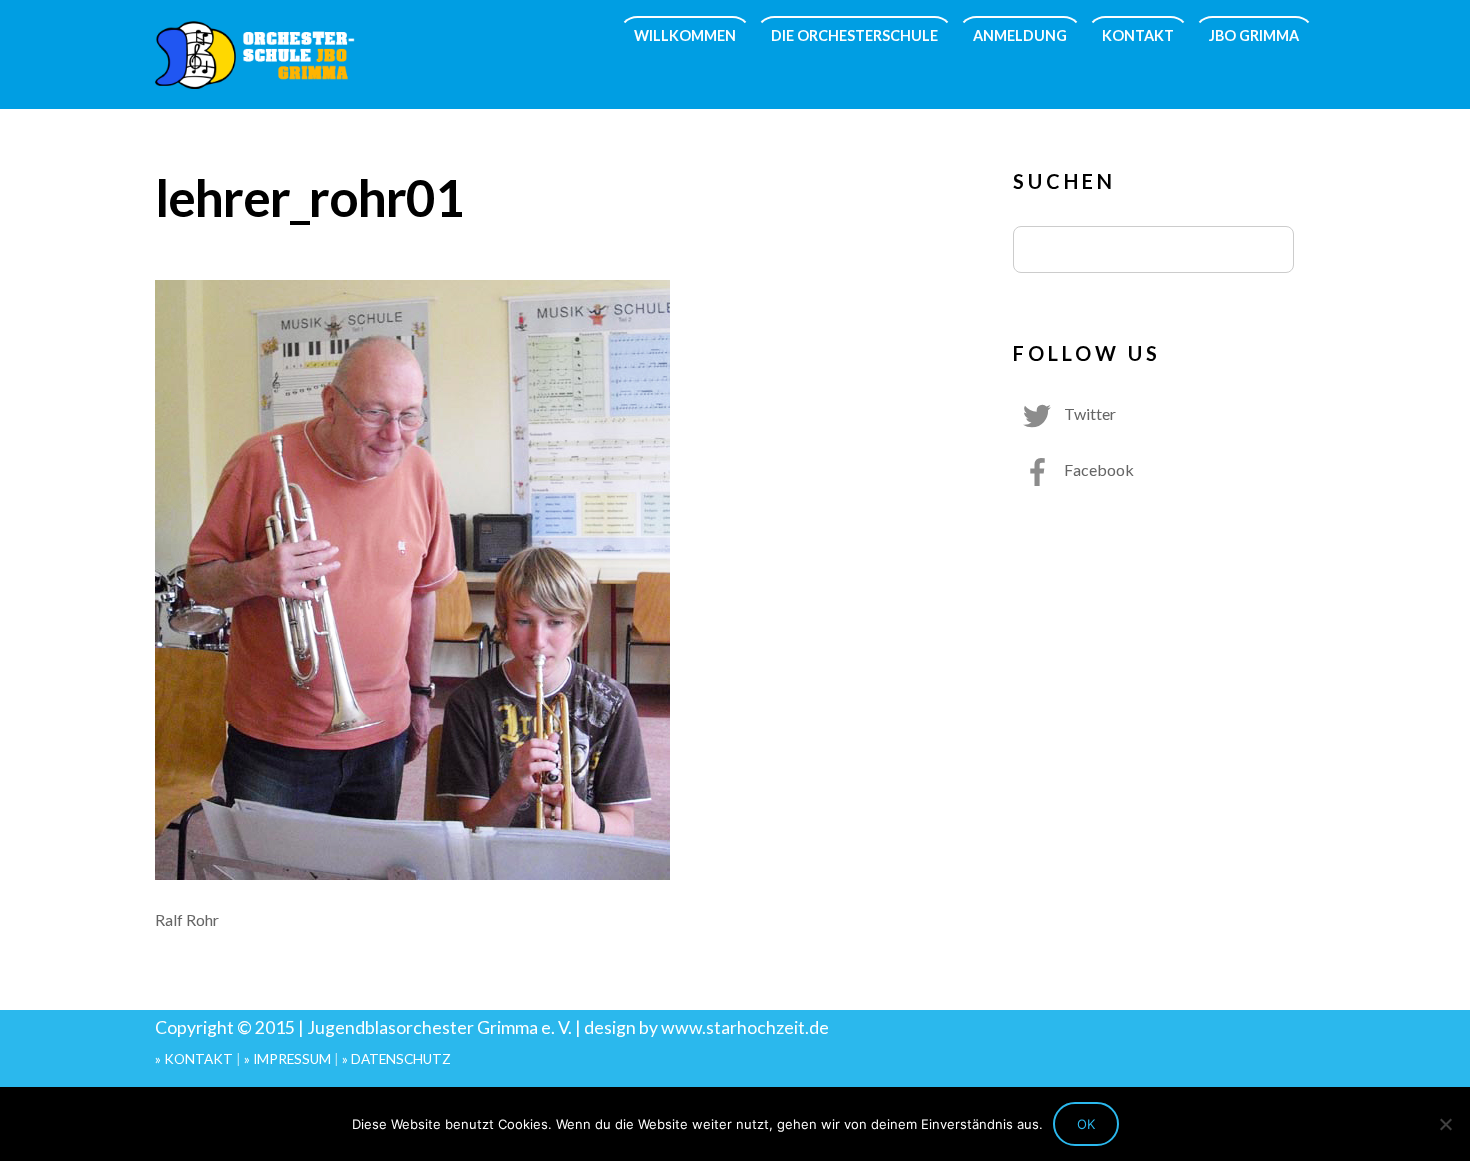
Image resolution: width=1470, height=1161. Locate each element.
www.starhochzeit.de (745, 1027)
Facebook (1097, 469)
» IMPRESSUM (287, 1059)
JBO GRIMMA (1254, 35)
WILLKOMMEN (685, 35)
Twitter (1088, 413)
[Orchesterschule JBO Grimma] (255, 76)
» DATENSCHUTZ (396, 1059)
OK (1086, 1124)
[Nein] (1445, 1124)
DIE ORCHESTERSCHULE (854, 35)
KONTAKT (1138, 35)
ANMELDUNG (1020, 35)
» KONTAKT (194, 1059)
